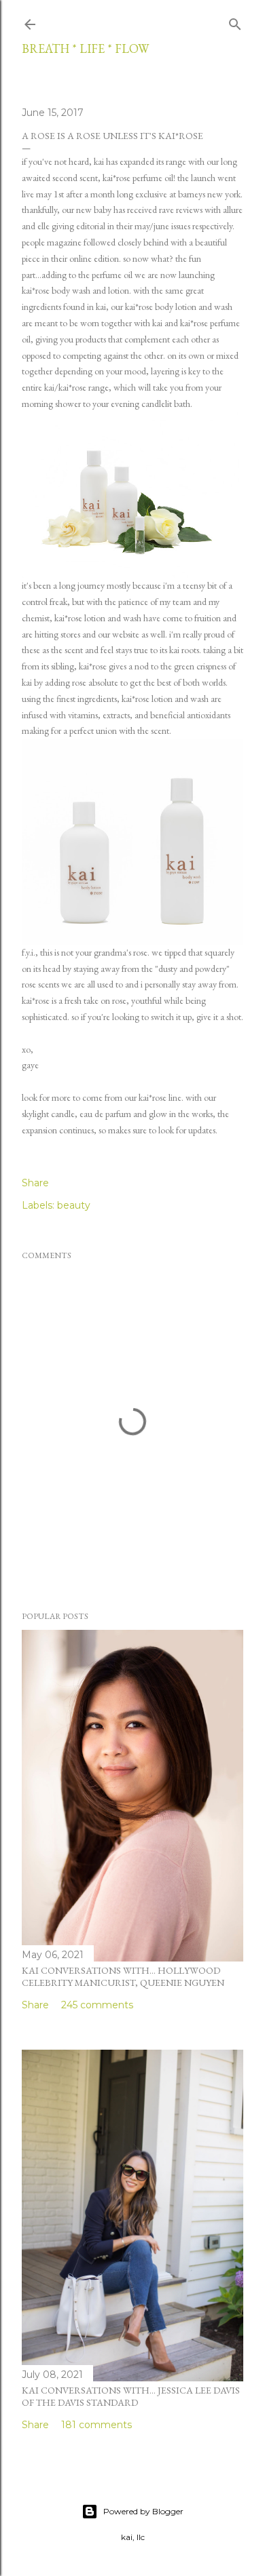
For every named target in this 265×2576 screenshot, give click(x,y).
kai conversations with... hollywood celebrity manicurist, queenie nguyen (123, 1976)
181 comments (96, 2425)
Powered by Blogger (143, 2511)
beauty (74, 1205)
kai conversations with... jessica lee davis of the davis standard (131, 2396)
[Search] (235, 22)
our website (119, 634)
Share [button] (35, 1183)
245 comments (97, 2005)
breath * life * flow (85, 48)
